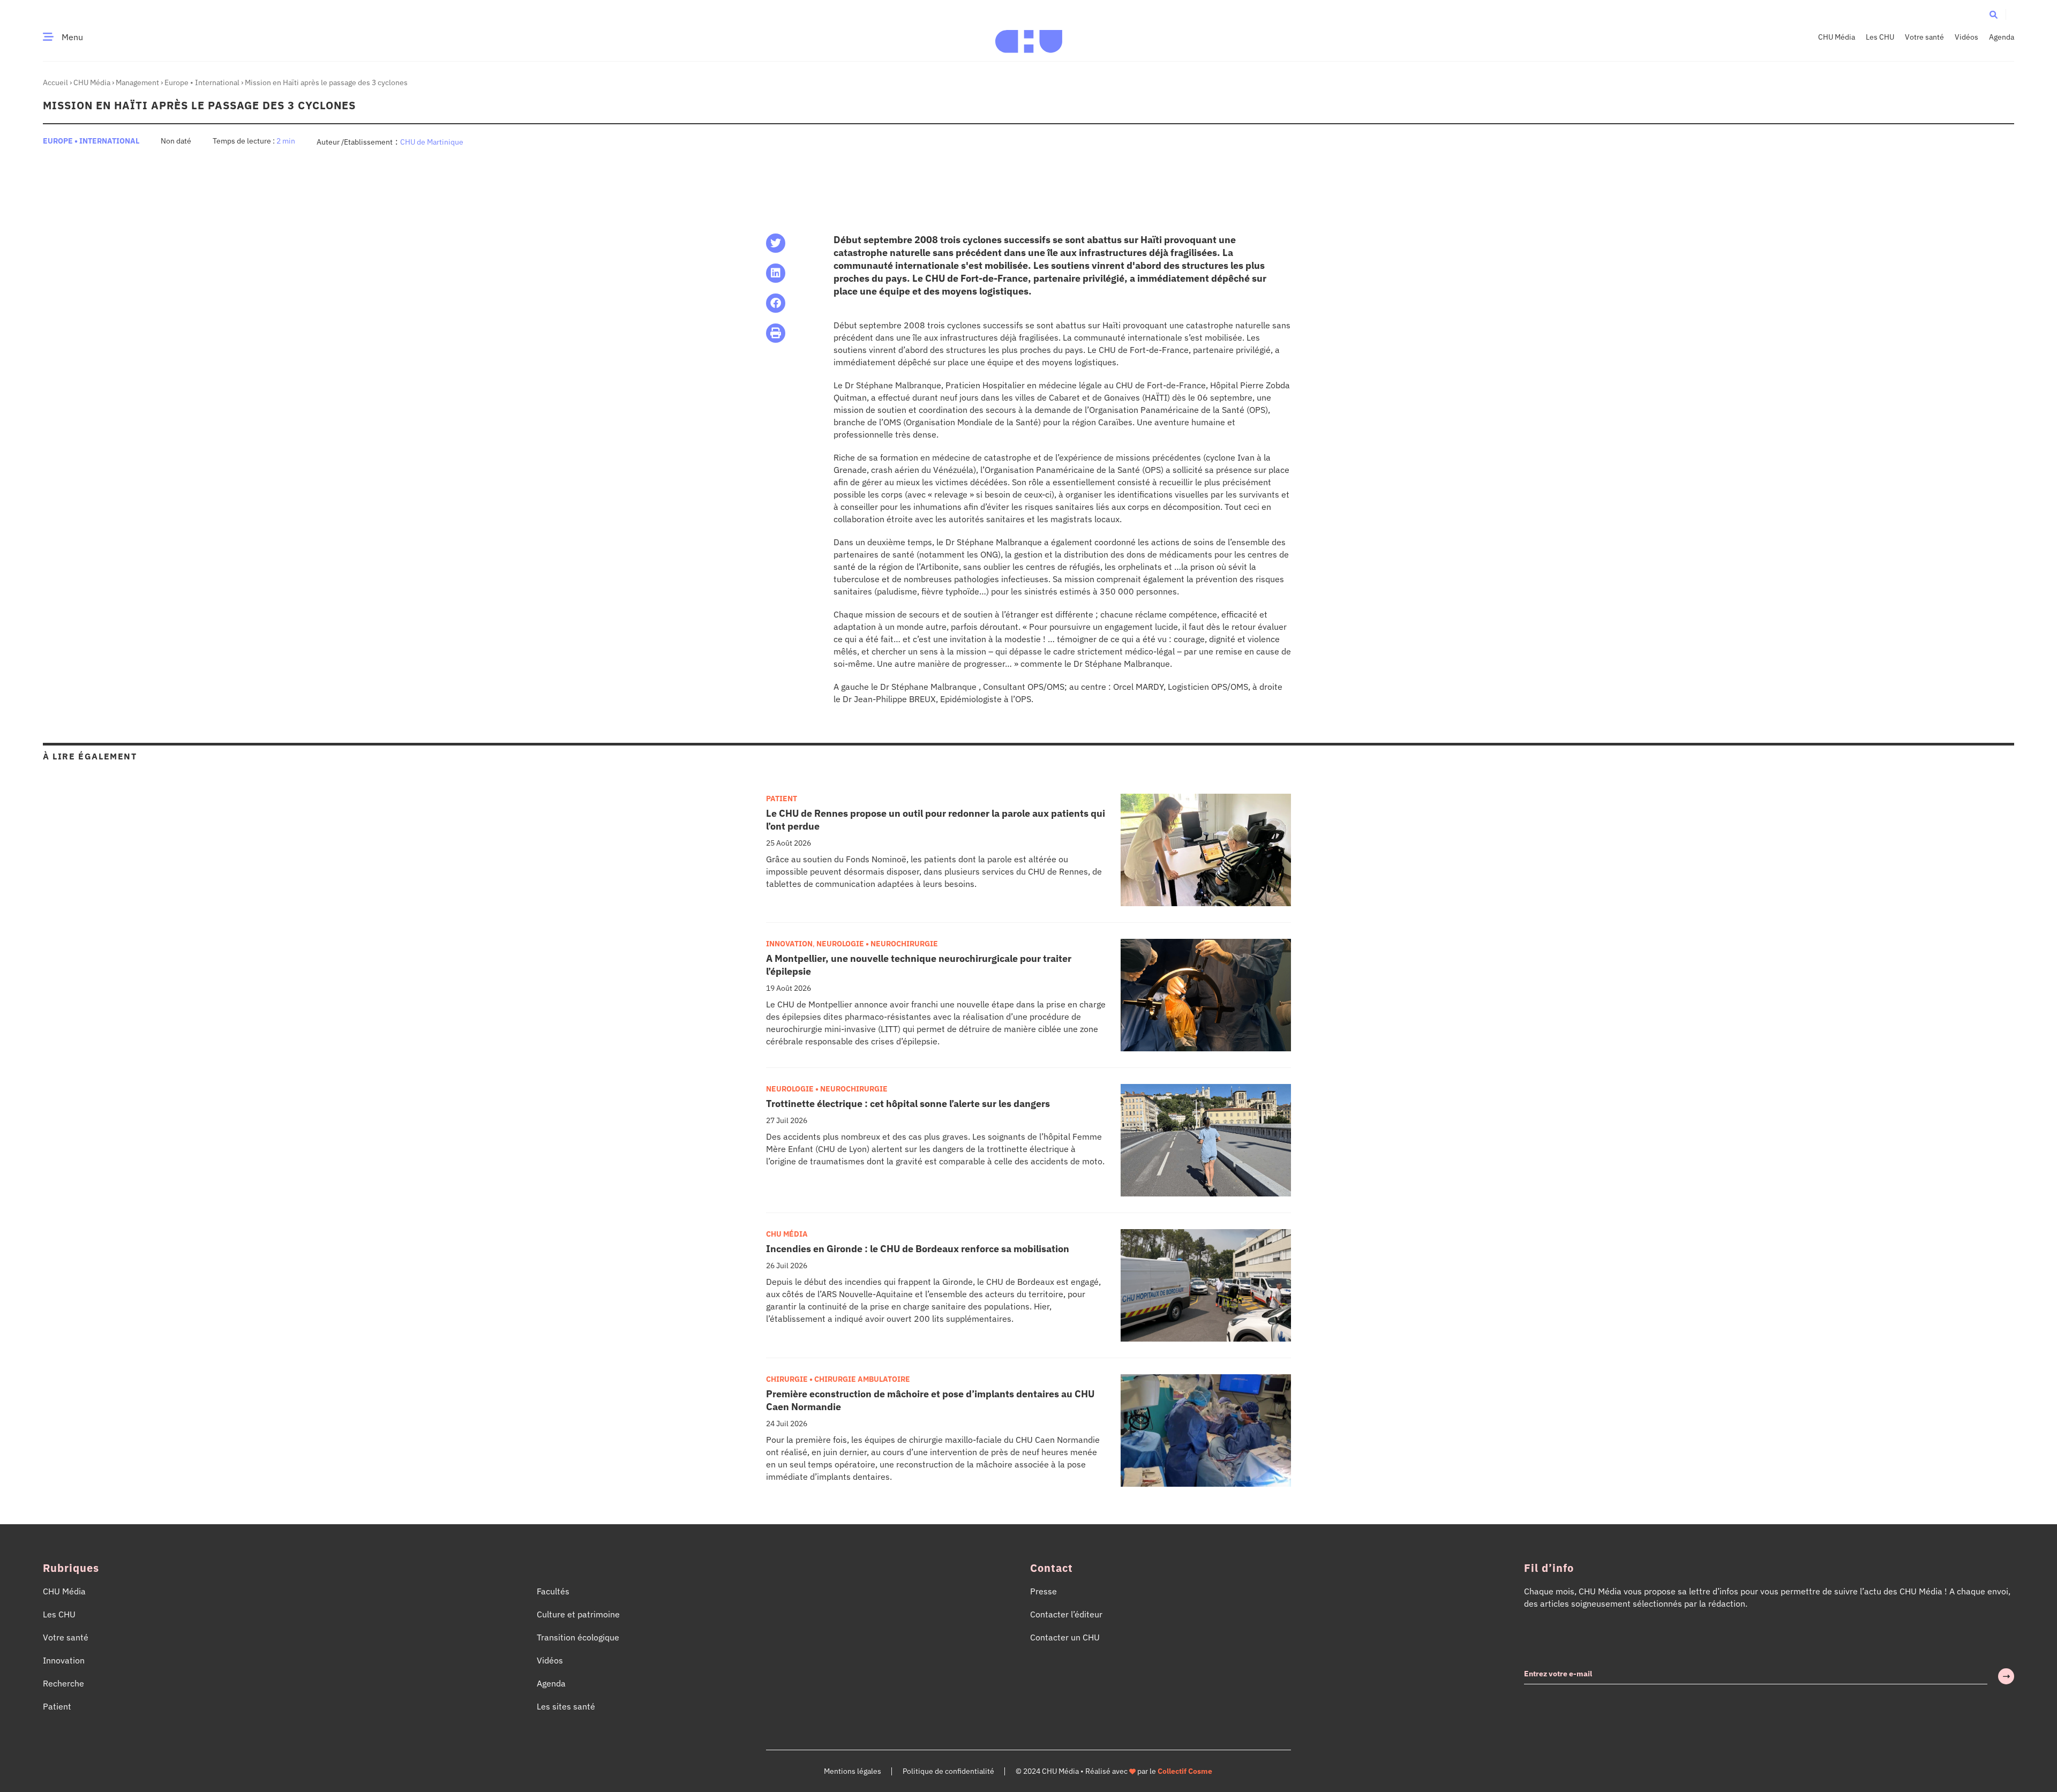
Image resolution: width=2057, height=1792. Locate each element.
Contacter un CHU (1065, 1637)
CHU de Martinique (432, 142)
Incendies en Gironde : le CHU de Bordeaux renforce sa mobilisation (918, 1249)
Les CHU (1880, 37)
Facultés (553, 1591)
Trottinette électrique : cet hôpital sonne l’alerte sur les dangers (908, 1104)
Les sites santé (566, 1706)
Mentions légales (853, 1771)
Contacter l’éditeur (1066, 1614)
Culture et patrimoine (578, 1614)
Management (137, 82)
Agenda (2002, 37)
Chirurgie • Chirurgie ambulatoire (838, 1379)
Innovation (789, 944)
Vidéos (1966, 37)
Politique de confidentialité (948, 1771)
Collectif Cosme (1185, 1771)
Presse (1043, 1591)
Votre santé (1924, 37)
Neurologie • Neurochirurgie (877, 944)
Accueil (55, 82)
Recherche (63, 1683)
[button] (1994, 14)
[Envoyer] (2006, 1676)
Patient (782, 799)
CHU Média (1837, 37)
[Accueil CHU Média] (1029, 37)
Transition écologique (578, 1637)
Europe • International (202, 82)
